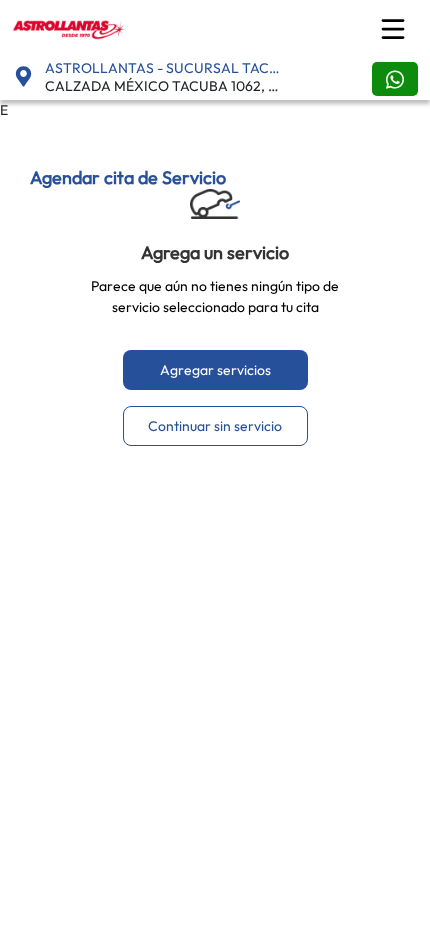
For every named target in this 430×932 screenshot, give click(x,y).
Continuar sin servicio (215, 426)
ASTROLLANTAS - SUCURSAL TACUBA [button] (166, 68)
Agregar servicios (215, 370)
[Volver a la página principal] (70, 27)
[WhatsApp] (395, 79)
